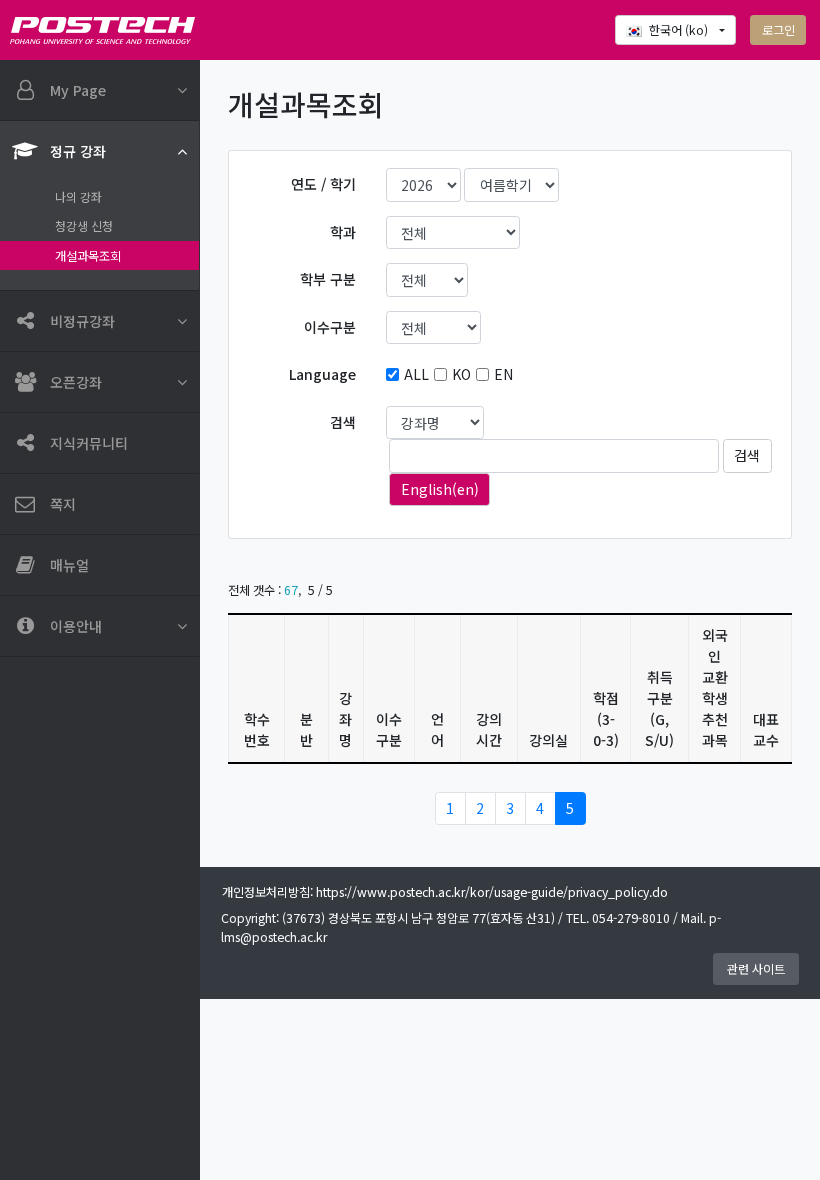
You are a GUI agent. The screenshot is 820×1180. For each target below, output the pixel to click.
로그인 (778, 30)
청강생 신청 (84, 226)
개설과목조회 (88, 256)
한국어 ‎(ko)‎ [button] (680, 30)
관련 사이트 (756, 969)
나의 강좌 (78, 197)
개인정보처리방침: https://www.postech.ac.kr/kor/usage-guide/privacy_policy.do (445, 892)
